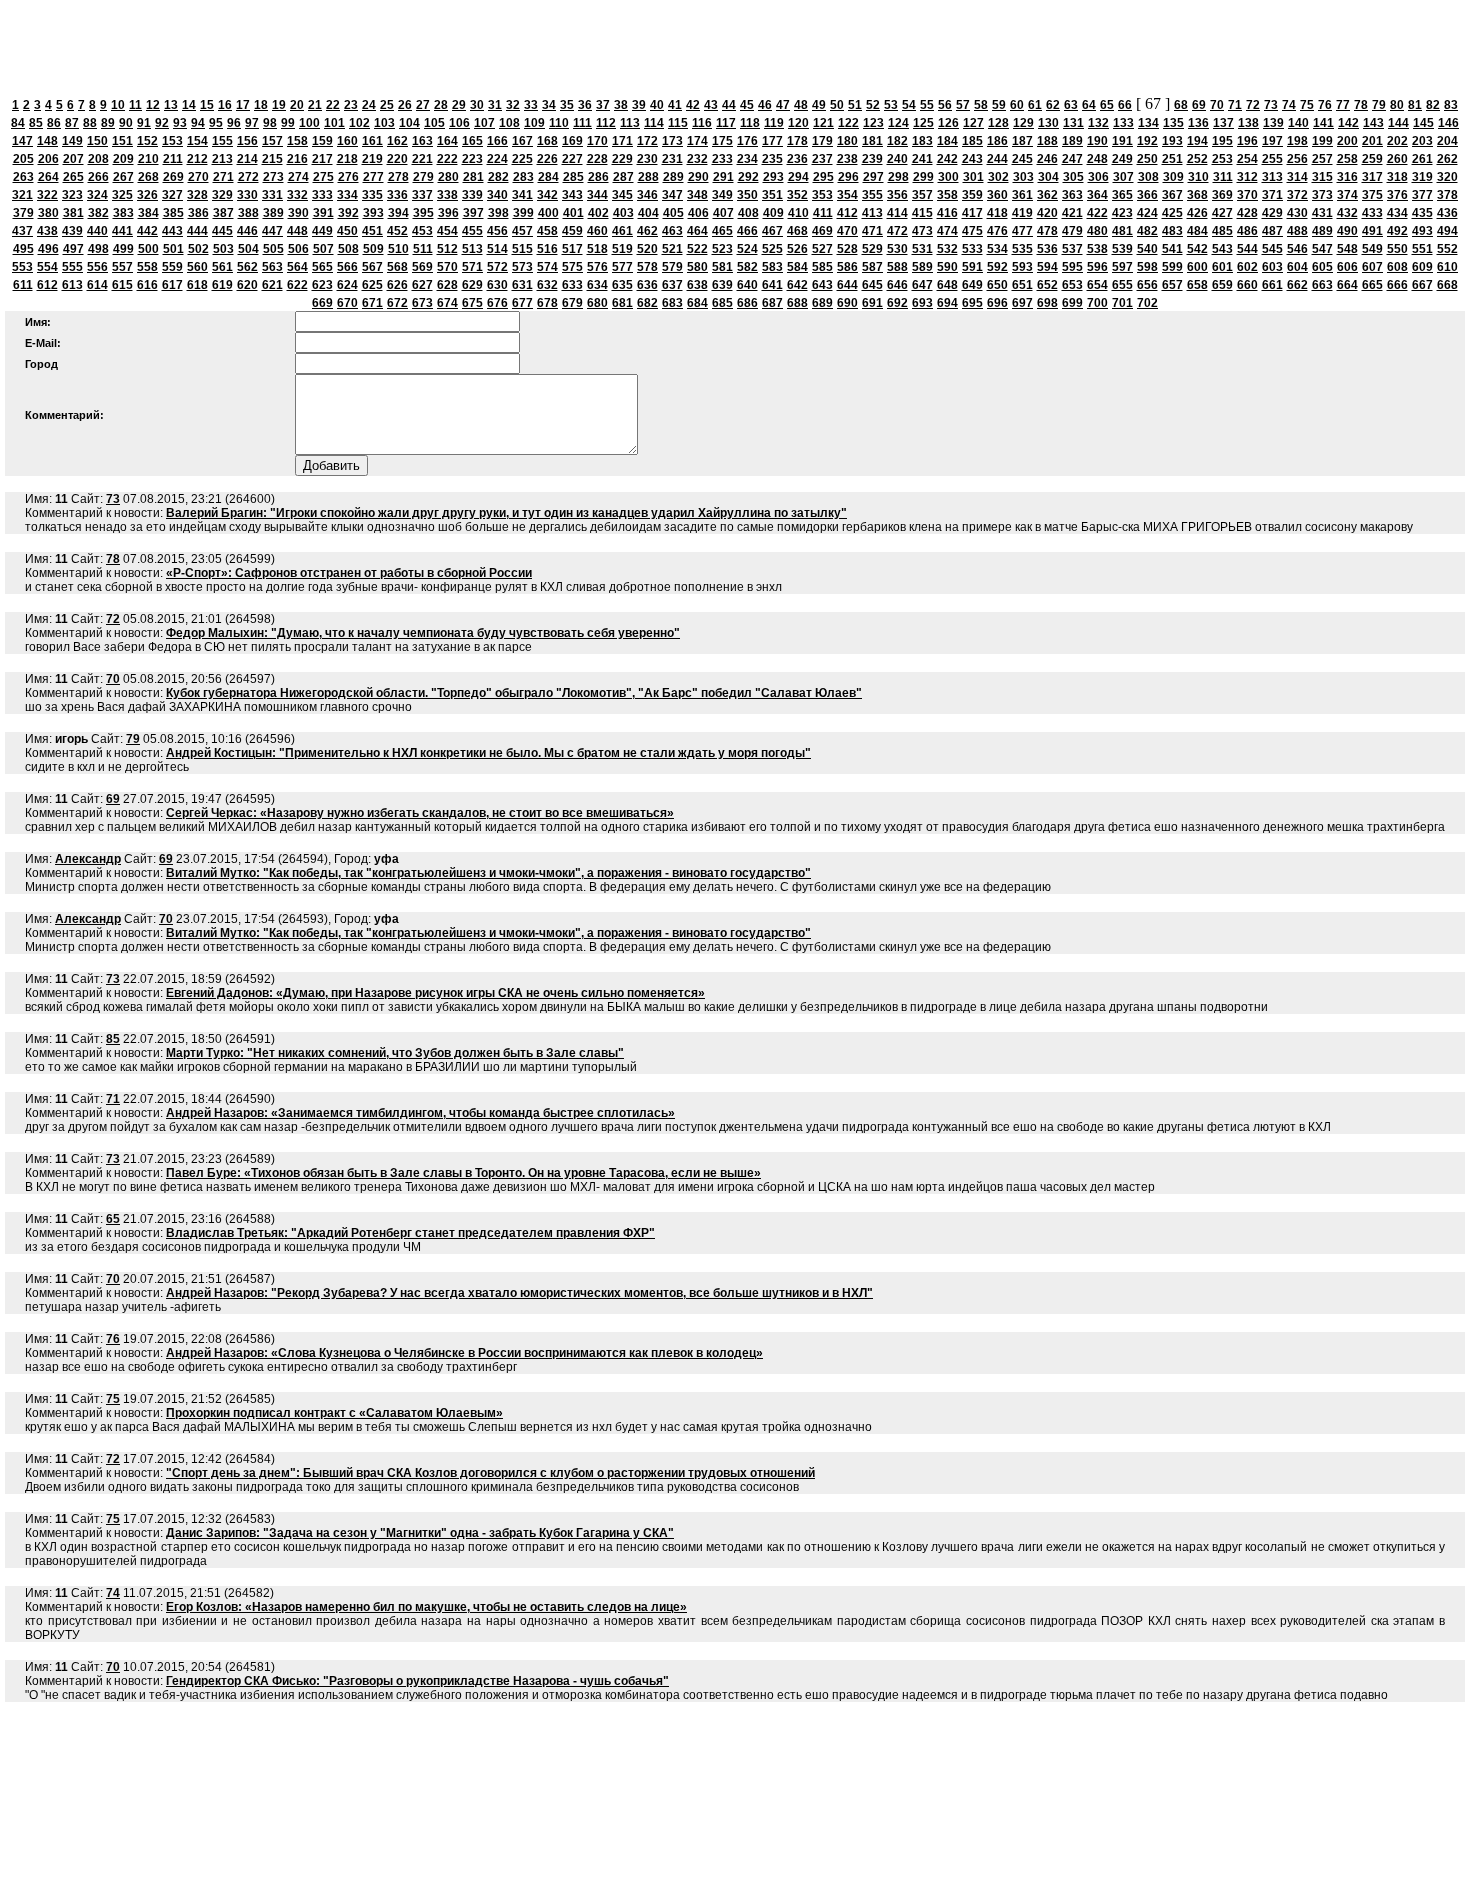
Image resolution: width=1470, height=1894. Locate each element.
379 (23, 213)
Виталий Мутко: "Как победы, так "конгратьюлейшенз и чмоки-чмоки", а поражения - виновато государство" (488, 873)
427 (1222, 213)
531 (922, 249)
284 (548, 177)
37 (603, 105)
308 (1148, 177)
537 (1072, 249)
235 (772, 159)
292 (748, 177)
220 (397, 159)
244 (997, 159)
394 (398, 213)
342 (547, 195)
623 (322, 285)
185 (972, 141)
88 (90, 123)
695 (972, 303)
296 (848, 177)
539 (1122, 249)
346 (647, 195)
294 (798, 177)
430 (1297, 213)
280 (448, 177)
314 (1297, 177)
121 (823, 123)
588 (897, 267)
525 (772, 249)
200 (1347, 141)
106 (459, 123)
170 (597, 141)
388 (248, 213)
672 (397, 303)
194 (1197, 141)
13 (171, 105)
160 (347, 141)
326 (147, 195)
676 (497, 303)
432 (1347, 213)
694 (947, 303)
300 (948, 177)
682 (647, 303)
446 (247, 231)
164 (447, 141)
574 (547, 267)
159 (322, 141)
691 (872, 303)
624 (347, 285)
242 (947, 159)
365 (1122, 195)
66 (1125, 105)
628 (447, 285)
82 (1433, 105)
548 (1347, 249)
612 (47, 285)
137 (1223, 123)
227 (572, 159)
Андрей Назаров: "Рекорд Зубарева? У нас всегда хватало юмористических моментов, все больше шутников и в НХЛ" (519, 1293)
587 (872, 267)
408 (748, 213)
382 (98, 213)
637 (672, 285)
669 (322, 303)
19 (279, 105)
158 (297, 141)
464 (697, 231)
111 (582, 123)
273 (273, 177)
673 (422, 303)
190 (1097, 141)
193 (1172, 141)
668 (1447, 285)
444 (197, 231)
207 (73, 159)
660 (1247, 285)
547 (1322, 249)
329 (222, 195)
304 (1048, 177)
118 (750, 123)
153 (172, 141)
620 (247, 285)
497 (73, 249)
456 (497, 231)
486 (1247, 231)
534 (997, 249)
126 (948, 123)
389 (273, 213)
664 (1347, 285)
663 (1322, 285)
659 (1222, 285)
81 (1415, 105)
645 (872, 285)
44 (729, 105)
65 (1107, 105)
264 (48, 177)
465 (722, 231)
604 (1297, 267)
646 (897, 285)
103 (384, 123)
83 (1451, 105)
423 (1122, 213)
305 (1073, 177)
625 (372, 285)
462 (647, 231)
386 (198, 213)
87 (72, 123)
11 (135, 105)
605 (1322, 267)
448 (297, 231)
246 (1047, 159)
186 (997, 141)
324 (97, 195)
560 (197, 267)
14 (189, 105)
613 (72, 285)
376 (1397, 195)
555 (72, 267)
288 (648, 177)
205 (23, 159)
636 (647, 285)
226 (547, 159)
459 (572, 231)
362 (1047, 195)
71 (1235, 105)
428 (1247, 213)
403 (623, 213)
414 (897, 213)
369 (1222, 195)
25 (387, 105)
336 (397, 195)
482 (1147, 231)
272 (248, 177)
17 (243, 105)
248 (1097, 159)
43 (711, 105)
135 (1173, 123)
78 (1361, 105)
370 (1247, 195)
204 (1447, 141)
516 (547, 249)
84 (18, 123)
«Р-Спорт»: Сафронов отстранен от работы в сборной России (349, 573)
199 (1322, 141)
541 (1172, 249)
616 (147, 285)
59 (999, 105)
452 (397, 231)
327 (172, 195)
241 (922, 159)
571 (472, 267)
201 (1372, 141)
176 (747, 141)
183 (922, 141)
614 (97, 285)
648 (947, 285)
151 (122, 141)
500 (148, 249)
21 (315, 105)
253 (1222, 159)
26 (405, 105)
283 (523, 177)
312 (1247, 177)
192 (1147, 141)
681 (622, 303)
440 (97, 231)
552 (1447, 249)
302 (998, 177)
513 (472, 249)
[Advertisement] (735, 50)
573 (522, 267)
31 (495, 105)
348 (697, 195)
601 (1222, 267)
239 (872, 159)
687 (772, 303)
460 (597, 231)
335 (372, 195)
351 (772, 195)
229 (622, 159)
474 (947, 231)
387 (223, 213)
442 (147, 231)
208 (98, 159)
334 (347, 195)
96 (234, 123)
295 (823, 177)
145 (1423, 123)
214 (247, 159)
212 (197, 159)
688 (797, 303)
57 (963, 105)
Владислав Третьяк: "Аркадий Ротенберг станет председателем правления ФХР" (410, 1233)
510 (398, 249)
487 (1272, 231)
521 (672, 249)
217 (322, 159)
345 (622, 195)
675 (472, 303)
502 (198, 249)
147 (22, 141)
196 (1247, 141)
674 (447, 303)
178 (797, 141)
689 (822, 303)
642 (797, 285)
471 (872, 231)
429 (1272, 213)
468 (797, 231)
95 (216, 123)
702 (1147, 303)
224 (497, 159)
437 (22, 231)
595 (1072, 267)
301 (973, 177)
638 (697, 285)
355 (872, 195)
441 (122, 231)
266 (98, 177)
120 (798, 123)
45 (747, 105)
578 (647, 267)
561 (222, 267)
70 (1217, 105)
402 (598, 213)
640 (747, 285)
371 (1272, 195)
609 (1422, 267)
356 (897, 195)
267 (123, 177)
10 (118, 105)
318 (1397, 177)
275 (323, 177)
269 (173, 177)
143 (1373, 123)
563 (272, 267)
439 (72, 231)
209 (123, 159)
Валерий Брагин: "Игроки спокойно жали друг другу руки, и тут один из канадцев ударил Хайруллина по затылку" (506, 513)
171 (622, 141)
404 (648, 213)
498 (98, 249)
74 (1289, 105)
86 (54, 123)
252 (1197, 159)
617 (172, 285)
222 (447, 159)
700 (1097, 303)
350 (747, 195)
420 (1047, 213)
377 (1422, 195)
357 (922, 195)
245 (1022, 159)
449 (322, 231)
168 (547, 141)
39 (639, 105)
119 (774, 123)
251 (1172, 159)
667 (1422, 285)
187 (1022, 141)
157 (272, 141)
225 (522, 159)
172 (647, 141)
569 (422, 267)
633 (572, 285)
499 (123, 249)
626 (397, 285)
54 (909, 105)
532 (947, 249)
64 (1089, 105)
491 (1372, 231)
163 (422, 141)
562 (247, 267)
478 (1047, 231)
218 (347, 159)
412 (847, 213)
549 (1372, 249)
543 (1222, 249)
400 (548, 213)
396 (448, 213)
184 (947, 141)
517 (572, 249)
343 (572, 195)
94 (198, 123)
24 (369, 105)
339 (472, 195)
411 (823, 213)
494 (1447, 231)
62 (1053, 105)
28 (441, 105)
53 (891, 105)
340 (497, 195)
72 (1253, 105)
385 (173, 213)
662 (1297, 285)
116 (702, 123)
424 (1147, 213)
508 (348, 249)
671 (372, 303)
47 (783, 105)
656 (1147, 285)
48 (801, 105)
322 (47, 195)
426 (1197, 213)
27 (423, 105)
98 (270, 123)
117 (726, 123)
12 (153, 105)
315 (1322, 177)
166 (497, 141)
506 (298, 249)
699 (1072, 303)
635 (622, 285)
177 (772, 141)
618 (197, 285)
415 (922, 213)
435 (1422, 213)
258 (1347, 159)
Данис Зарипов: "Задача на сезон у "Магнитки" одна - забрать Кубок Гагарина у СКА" (420, 1533)
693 (922, 303)
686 (747, 303)
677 (522, 303)
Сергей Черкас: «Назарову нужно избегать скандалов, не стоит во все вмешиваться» (420, 813)
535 (1022, 249)
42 (693, 105)
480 (1097, 231)
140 (1298, 123)
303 (1023, 177)
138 (1248, 123)
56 (945, 105)
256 (1297, 159)
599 (1172, 267)
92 (162, 123)
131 (1073, 123)
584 (797, 267)
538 (1097, 249)
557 (122, 267)
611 (23, 285)
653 (1072, 285)
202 (1397, 141)
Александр (88, 859)
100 (309, 123)
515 (522, 249)
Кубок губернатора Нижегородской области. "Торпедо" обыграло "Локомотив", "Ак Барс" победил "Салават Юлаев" (514, 693)
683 (672, 303)
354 (847, 195)
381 (73, 213)
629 (472, 285)
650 (997, 285)
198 (1297, 141)
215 (272, 159)
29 (459, 105)
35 (567, 105)
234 (747, 159)
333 (322, 195)
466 (747, 231)
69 (1199, 105)
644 (847, 285)
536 (1047, 249)
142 (1348, 123)
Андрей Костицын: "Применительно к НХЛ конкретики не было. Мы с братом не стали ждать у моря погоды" (488, 753)
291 (723, 177)
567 (372, 267)
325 (122, 195)
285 (573, 177)
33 (531, 105)
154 (197, 141)
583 (772, 267)
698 (1047, 303)
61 (1035, 105)
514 (497, 249)
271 (223, 177)
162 (397, 141)
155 (222, 141)
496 (48, 249)
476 (997, 231)
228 (597, 159)
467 (772, 231)
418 (997, 213)
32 (513, 105)
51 (855, 105)
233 (722, 159)
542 (1197, 249)
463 (672, 231)
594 (1047, 267)
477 (1022, 231)
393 (373, 213)
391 (323, 213)
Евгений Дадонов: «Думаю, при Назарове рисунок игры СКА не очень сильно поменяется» (435, 993)
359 (972, 195)
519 (622, 249)
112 (606, 123)
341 (522, 195)
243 (972, 159)
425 (1172, 213)
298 (898, 177)
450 (347, 231)
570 (447, 267)
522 (697, 249)
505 (273, 249)
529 (872, 249)
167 (522, 141)
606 (1347, 267)
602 (1247, 267)
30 (477, 105)
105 (434, 123)
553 (22, 267)
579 (672, 267)
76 (1325, 105)
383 (123, 213)
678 (547, 303)
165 (472, 141)
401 (573, 213)
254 (1247, 159)
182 (897, 141)
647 (922, 285)
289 (673, 177)
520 (647, 249)
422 (1097, 213)
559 (172, 267)
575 (572, 267)
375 (1372, 195)
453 (422, 231)
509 (373, 249)
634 (597, 285)
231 (672, 159)
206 (48, 159)
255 (1272, 159)
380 (48, 213)
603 (1272, 267)
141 (1323, 123)
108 (509, 123)
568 (397, 267)
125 (923, 123)
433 (1372, 213)
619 (222, 285)
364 (1097, 195)
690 (847, 303)
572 (497, 267)
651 (1022, 285)
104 (409, 123)
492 (1397, 231)
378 (1447, 195)
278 (398, 177)
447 (272, 231)
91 (144, 123)
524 (747, 249)
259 (1372, 159)
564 (297, 267)
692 (897, 303)
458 (547, 231)
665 (1372, 285)
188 (1047, 141)
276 (348, 177)
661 (1272, 285)
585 (822, 267)
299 (923, 177)
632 (547, 285)
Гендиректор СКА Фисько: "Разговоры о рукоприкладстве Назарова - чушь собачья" (417, 1681)
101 (334, 123)
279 (423, 177)
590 (947, 267)
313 (1272, 177)
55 (927, 105)
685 (722, 303)
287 (623, 177)
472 (897, 231)
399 (523, 213)
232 (697, 159)
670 (347, 303)
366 (1147, 195)
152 (147, 141)
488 (1297, 231)
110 (559, 123)
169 (572, 141)
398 (498, 213)
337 (422, 195)
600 (1197, 267)
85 (36, 123)
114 (654, 123)
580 (697, 267)
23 (351, 105)
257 (1322, 159)
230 (647, 159)
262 (1447, 159)
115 (678, 123)
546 (1297, 249)
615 (122, 285)
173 (672, 141)
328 (197, 195)
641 (772, 285)
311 (1223, 177)
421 (1072, 213)
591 (972, 267)
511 (423, 249)
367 (1172, 195)
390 (298, 213)
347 (672, 195)
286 (598, 177)
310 (1198, 177)
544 (1247, 249)
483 (1172, 231)
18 (261, 105)
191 (1122, 141)
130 (1048, 123)
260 (1397, 159)
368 (1197, 195)
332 (297, 195)
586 (847, 267)
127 (973, 123)
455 (472, 231)
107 (484, 123)
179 (822, 141)
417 (972, 213)
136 (1198, 123)
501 (173, 249)
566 (347, 267)
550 (1397, 249)
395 (423, 213)
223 (472, 159)
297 (873, 177)
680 (597, 303)
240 (897, 159)
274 (298, 177)
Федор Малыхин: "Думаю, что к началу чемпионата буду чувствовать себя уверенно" (423, 633)
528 (847, 249)
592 (997, 267)
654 (1097, 285)
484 (1197, 231)
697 (1022, 303)
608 (1397, 267)
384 (148, 213)
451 (372, 231)
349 (722, 195)
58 (981, 105)
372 (1297, 195)
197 (1272, 141)
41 (675, 105)
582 (747, 267)
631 (522, 285)
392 (348, 213)
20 (297, 105)
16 (225, 105)
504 (248, 249)
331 (272, 195)
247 (1072, 159)
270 (198, 177)
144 (1398, 123)
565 (322, 267)
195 (1222, 141)
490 (1347, 231)
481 (1122, 231)
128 (998, 123)
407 (723, 213)
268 (148, 177)
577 (622, 267)
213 (222, 159)
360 (997, 195)
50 (837, 105)
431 (1322, 213)
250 (1147, 159)
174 (697, 141)
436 (1447, 213)
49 (819, 105)
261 (1422, 159)
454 (447, 231)
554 (47, 267)
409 (773, 213)
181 (872, 141)
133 (1123, 123)
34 (549, 105)
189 (1072, 141)
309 (1173, 177)
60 (1017, 105)
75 (1307, 105)
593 (1022, 267)
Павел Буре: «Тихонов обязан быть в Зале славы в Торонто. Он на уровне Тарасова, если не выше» (463, 1173)
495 (23, 249)
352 (797, 195)
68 (1181, 105)
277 (373, 177)
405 (673, 213)
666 (1397, 285)
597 (1122, 267)
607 (1372, 267)
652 (1047, 285)
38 (621, 105)
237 (822, 159)
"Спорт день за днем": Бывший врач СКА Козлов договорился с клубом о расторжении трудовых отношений (490, 1473)
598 (1147, 267)
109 (534, 123)
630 (497, 285)
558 (147, 267)
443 (172, 231)
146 (1448, 123)
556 (97, 267)
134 (1148, 123)
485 (1222, 231)
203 (1422, 141)
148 (47, 141)
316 (1347, 177)
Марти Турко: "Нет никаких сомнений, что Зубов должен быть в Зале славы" (395, 1053)
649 (972, 285)
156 (247, 141)
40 (657, 105)
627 (422, 285)
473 (922, 231)
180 (847, 141)
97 (252, 123)
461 (622, 231)
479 (1072, 231)
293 (773, 177)
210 (148, 159)
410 (798, 213)
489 (1322, 231)
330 (247, 195)
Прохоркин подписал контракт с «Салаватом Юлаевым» (334, 1413)
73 (1271, 105)
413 (872, 213)
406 (698, 213)
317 (1372, 177)
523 (722, 249)
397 (473, 213)
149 (72, 141)
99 (288, 123)
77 (1343, 105)
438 (47, 231)
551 (1422, 249)
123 (873, 123)
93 (180, 123)
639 (722, 285)
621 (272, 285)
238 (847, 159)
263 (23, 177)
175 (722, 141)
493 (1422, 231)
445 (222, 231)
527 (822, 249)
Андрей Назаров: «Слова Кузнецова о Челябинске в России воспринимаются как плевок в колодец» (464, 1353)
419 (1022, 213)
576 (597, 267)
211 (173, 159)
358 (947, 195)
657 (1172, 285)
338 (447, 195)
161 (372, 141)
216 (297, 159)
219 (372, 159)
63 (1071, 105)
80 (1397, 105)
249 (1122, 159)
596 (1097, 267)
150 (97, 141)
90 (126, 123)
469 (822, 231)
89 (108, 123)
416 (947, 213)
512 (447, 249)
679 (572, 303)
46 (765, 105)
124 (898, 123)
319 (1422, 177)
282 (498, 177)
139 (1273, 123)
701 (1122, 303)
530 (897, 249)
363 (1072, 195)
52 (873, 105)
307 (1123, 177)
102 (359, 123)
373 (1322, 195)
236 (797, 159)
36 (585, 105)
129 (1023, 123)
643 (822, 285)
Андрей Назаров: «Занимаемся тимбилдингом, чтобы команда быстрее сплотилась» (420, 1113)
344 (597, 195)
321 (22, 195)
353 (822, 195)
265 (73, 177)
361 (1022, 195)
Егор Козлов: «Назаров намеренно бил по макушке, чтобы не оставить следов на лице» (426, 1607)
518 (597, 249)
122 (848, 123)
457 (522, 231)
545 (1272, 249)
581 (722, 267)
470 (847, 231)
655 (1122, 285)
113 (630, 123)
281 (473, 177)
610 (1447, 267)
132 (1098, 123)
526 (797, 249)
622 (297, 285)
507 (323, 249)
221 (422, 159)
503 (223, 249)
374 (1347, 195)
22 (333, 105)
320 (1447, 177)
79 (1379, 105)
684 (697, 303)
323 (72, 195)
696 (997, 303)
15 (207, 105)
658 (1197, 285)
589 (922, 267)
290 (698, 177)
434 (1397, 213)
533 (972, 249)
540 (1147, 249)
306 (1098, 177)
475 (972, 231)
